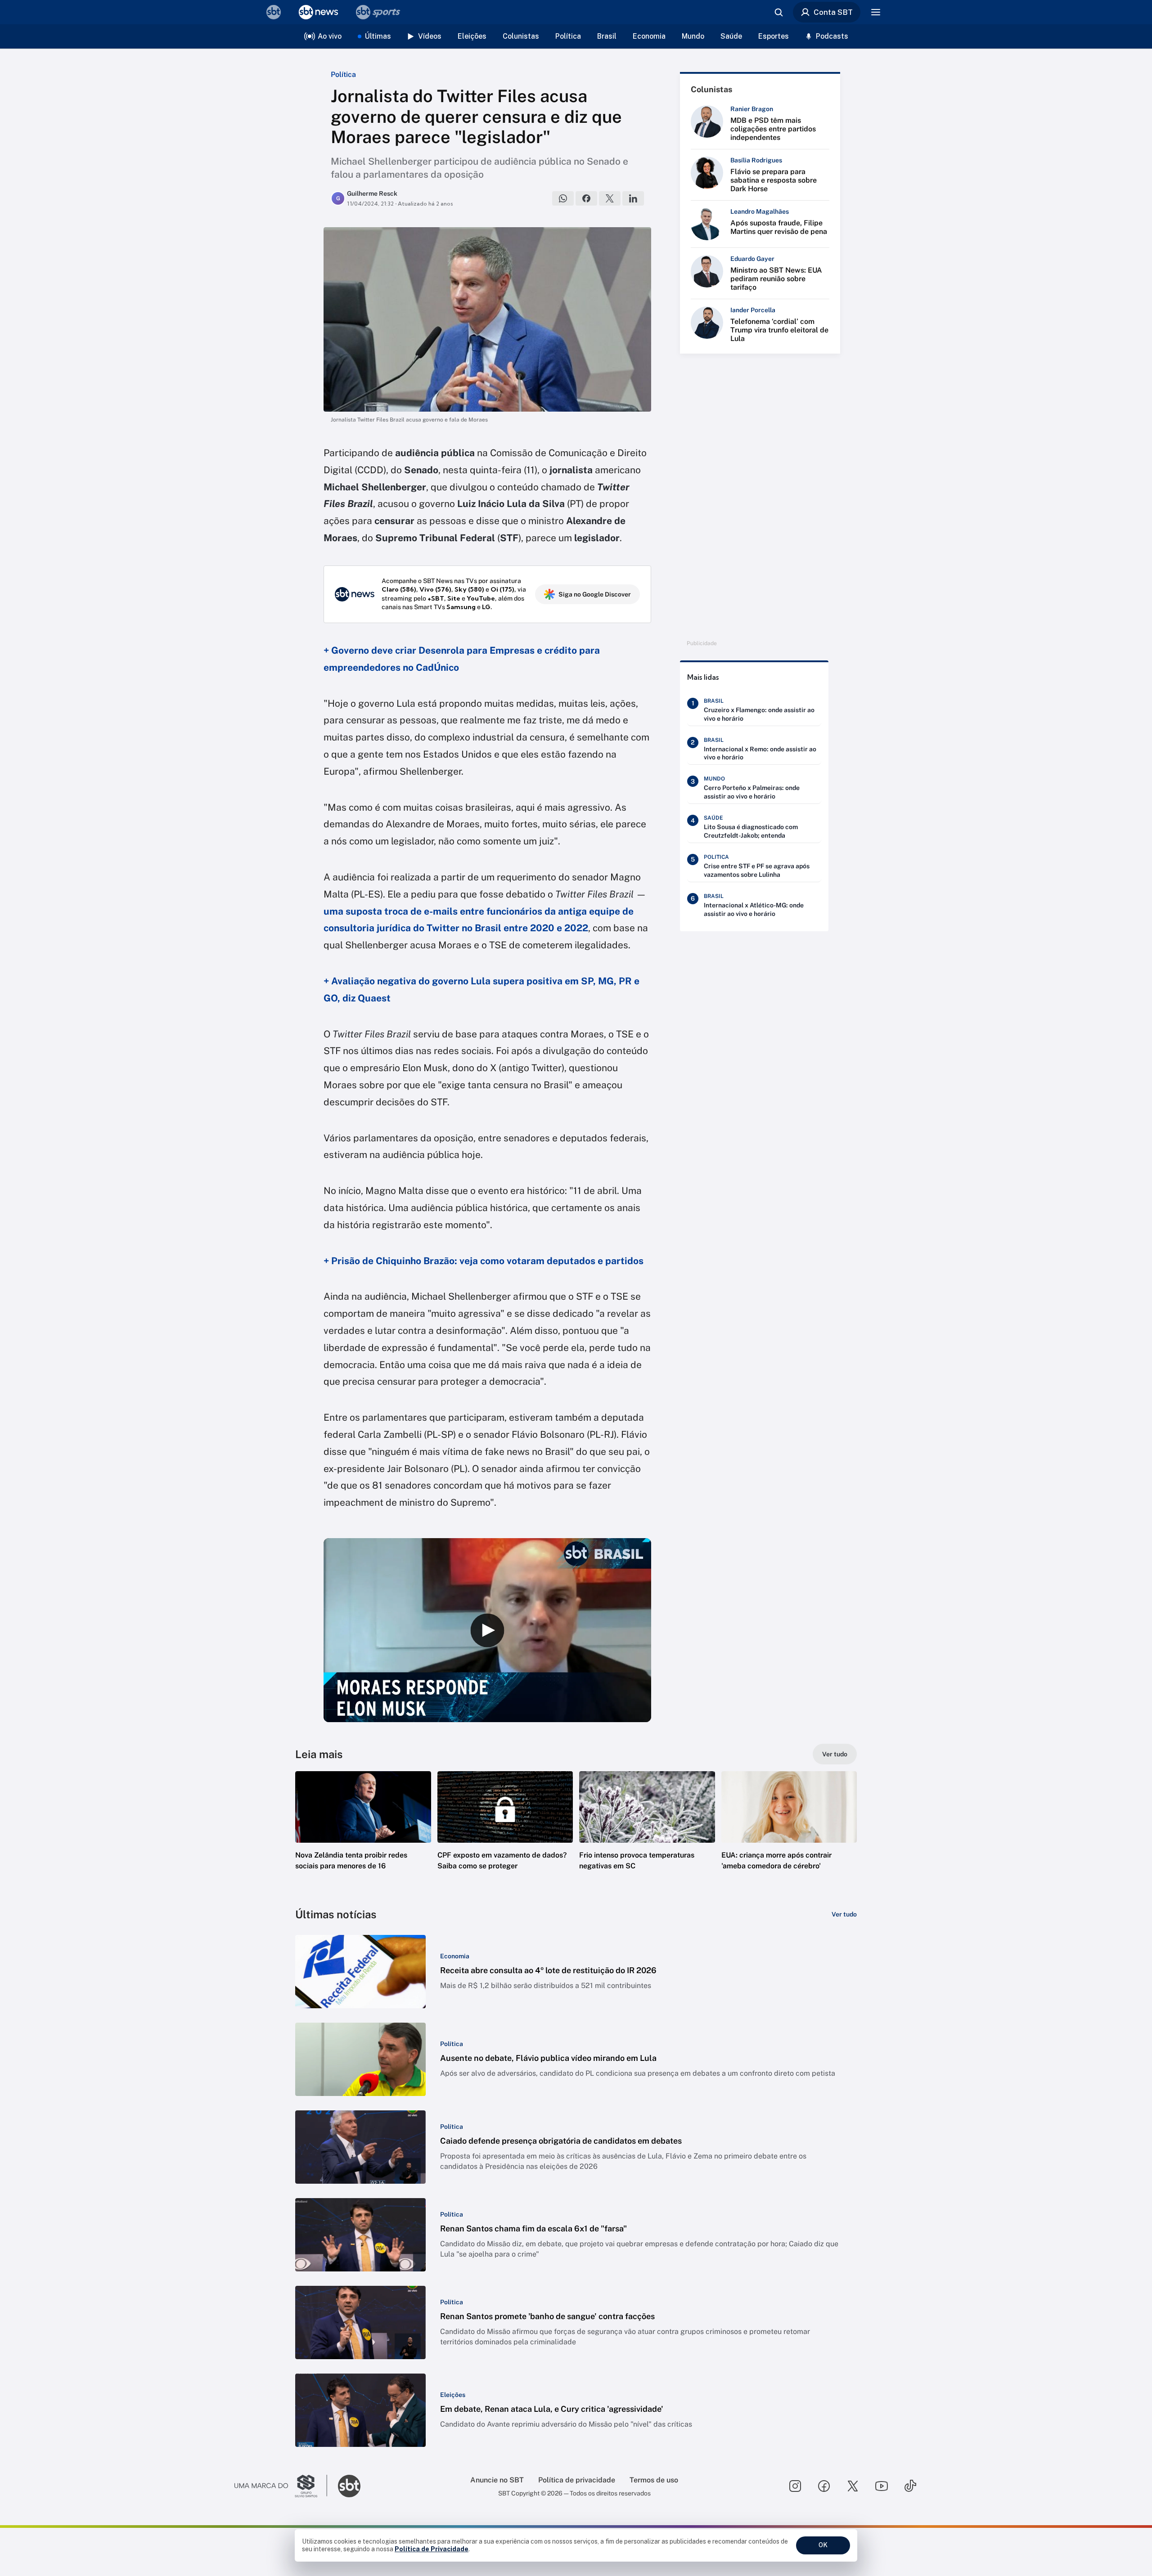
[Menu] (876, 12)
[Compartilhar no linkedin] (633, 198)
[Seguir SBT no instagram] (795, 2486)
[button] (363, 1834)
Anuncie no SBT (497, 2480)
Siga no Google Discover (595, 594)
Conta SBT (833, 12)
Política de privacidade (577, 2480)
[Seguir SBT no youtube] (882, 2486)
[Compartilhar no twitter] (610, 198)
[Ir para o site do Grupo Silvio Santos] (281, 2486)
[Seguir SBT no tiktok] (910, 2486)
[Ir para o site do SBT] (349, 2486)
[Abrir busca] (778, 12)
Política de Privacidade (432, 2549)
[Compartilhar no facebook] (586, 198)
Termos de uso (654, 2480)
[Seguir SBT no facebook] (824, 2486)
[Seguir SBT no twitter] (853, 2486)
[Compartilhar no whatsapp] (563, 198)
